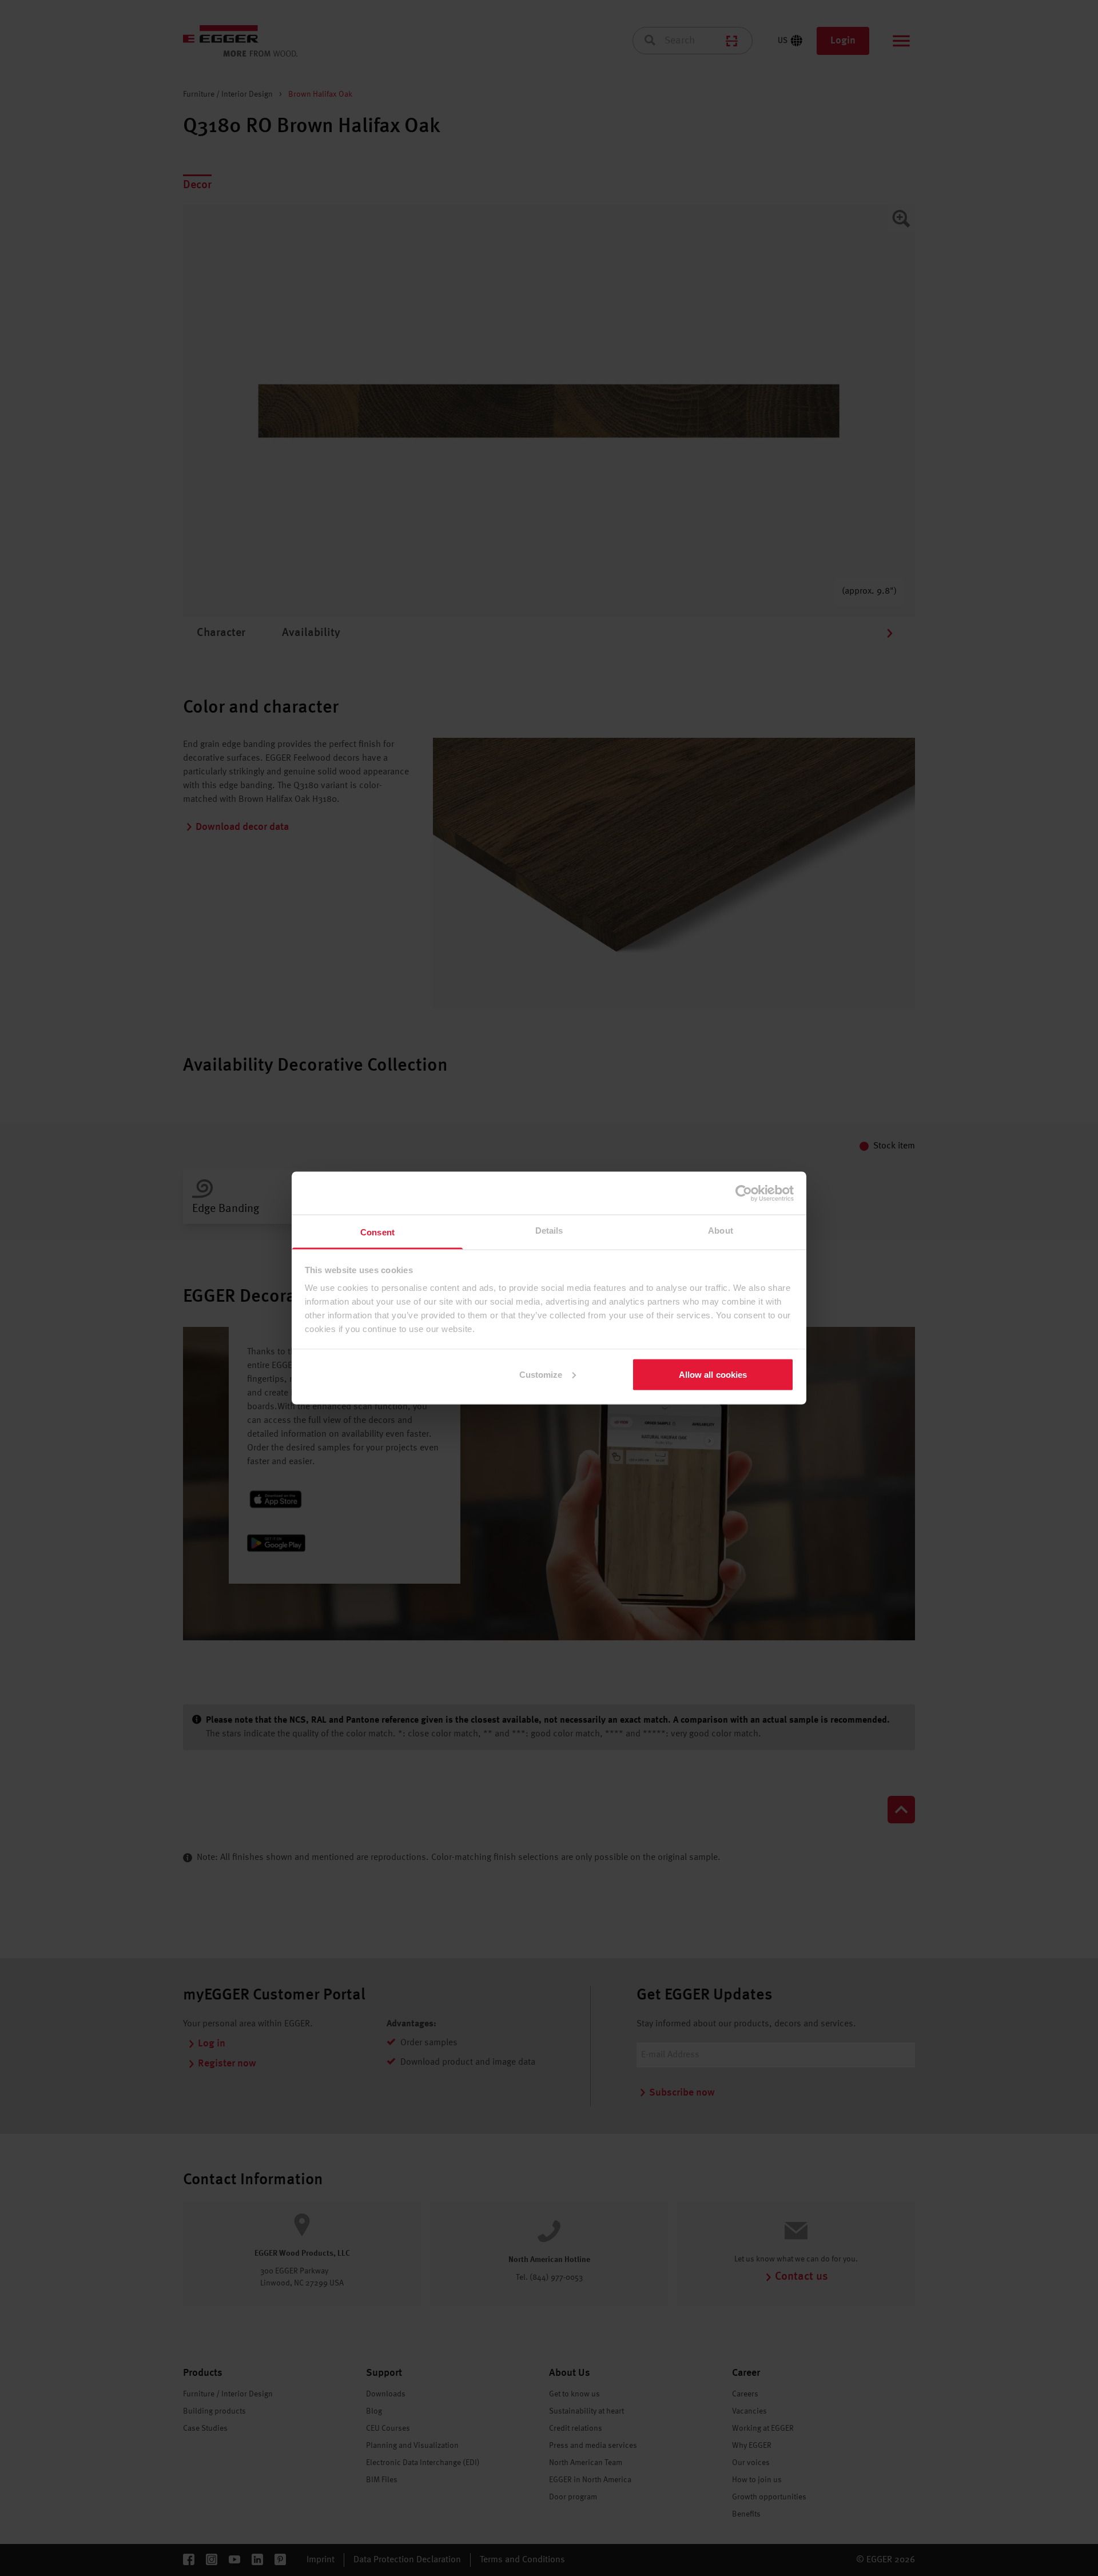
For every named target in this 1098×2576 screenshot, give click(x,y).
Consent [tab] (377, 1232)
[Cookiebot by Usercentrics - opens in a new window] (744, 1193)
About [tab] (721, 1231)
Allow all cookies (713, 1374)
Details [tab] (549, 1231)
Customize (541, 1374)
